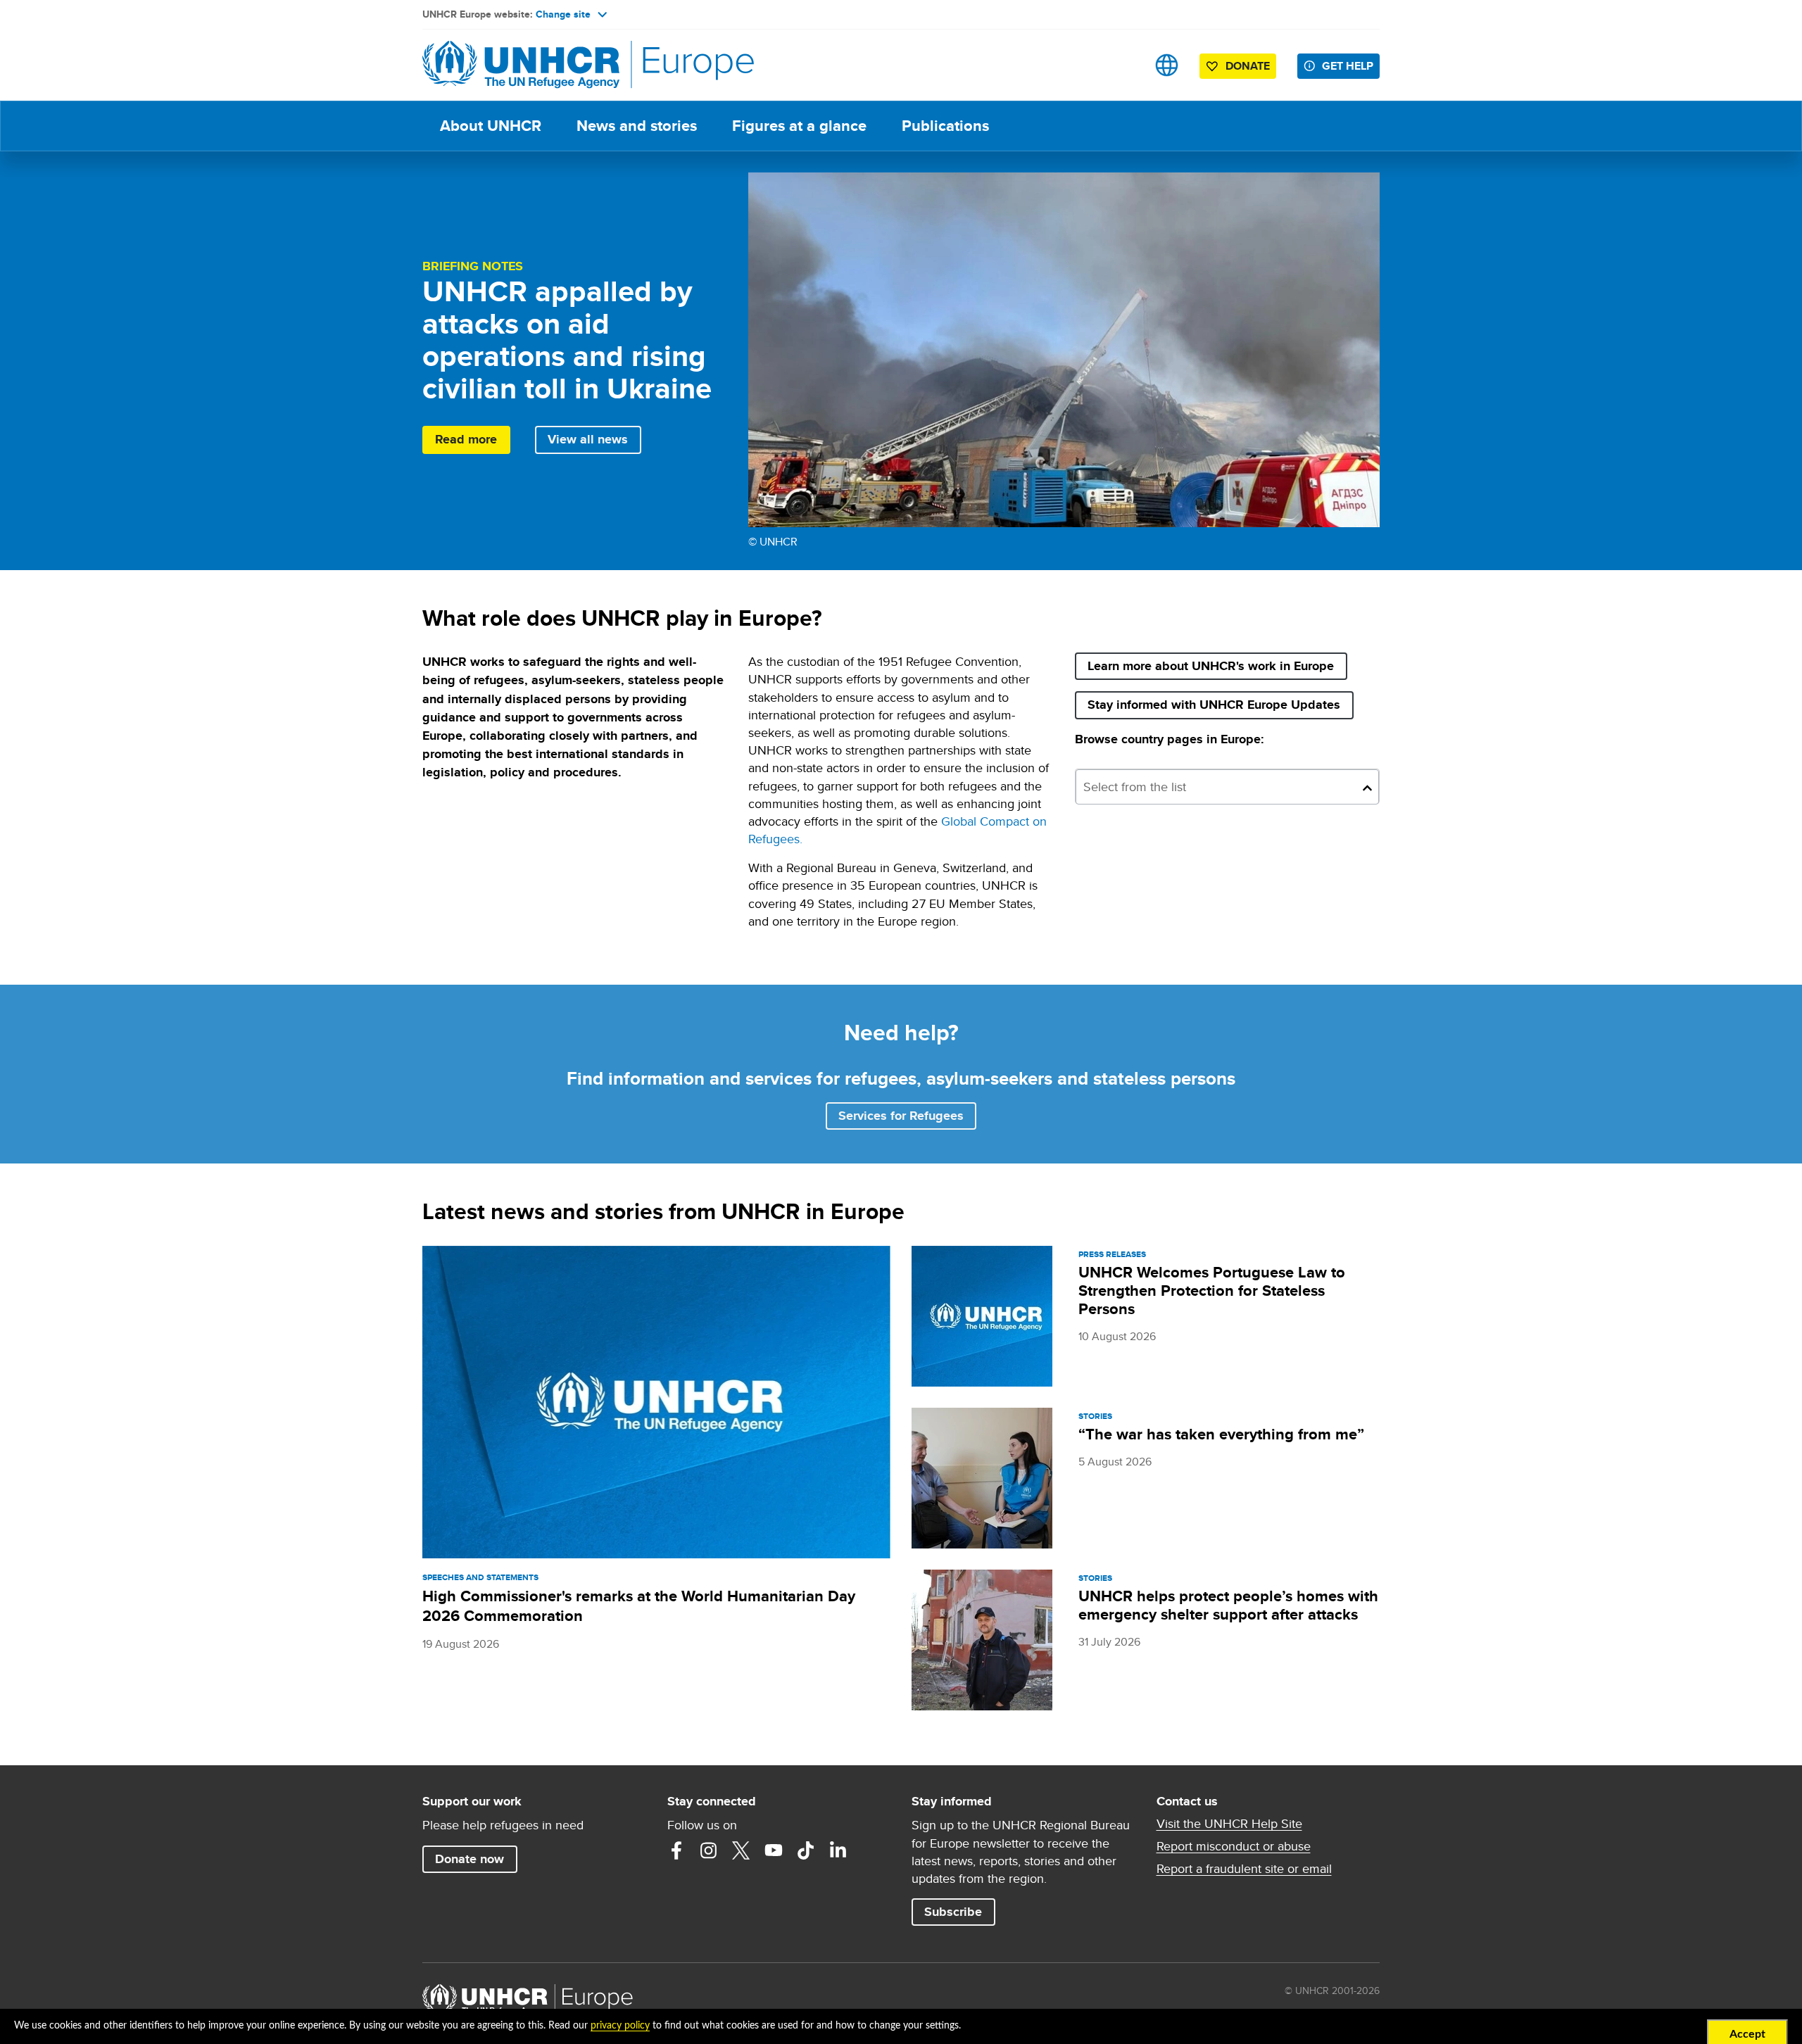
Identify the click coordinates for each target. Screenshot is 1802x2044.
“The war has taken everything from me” (1221, 1434)
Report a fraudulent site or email (1244, 1869)
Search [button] (1122, 65)
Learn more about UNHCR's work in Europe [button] (1211, 666)
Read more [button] (466, 439)
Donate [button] (1248, 66)
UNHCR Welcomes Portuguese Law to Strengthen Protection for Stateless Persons (1212, 1291)
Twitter (741, 1850)
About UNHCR (491, 126)
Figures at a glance (799, 126)
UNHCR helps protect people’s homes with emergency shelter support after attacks (1228, 1605)
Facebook (676, 1850)
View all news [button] (588, 439)
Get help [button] (1348, 66)
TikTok (806, 1850)
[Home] (521, 65)
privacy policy (620, 2026)
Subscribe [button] (959, 1911)
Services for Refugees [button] (901, 1116)
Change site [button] (563, 14)
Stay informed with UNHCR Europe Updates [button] (1220, 704)
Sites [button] (1167, 65)
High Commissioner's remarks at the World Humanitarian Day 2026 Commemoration (639, 1606)
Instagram (709, 1850)
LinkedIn (838, 1850)
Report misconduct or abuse (1234, 1846)
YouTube (774, 1850)
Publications (945, 126)
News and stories (637, 126)
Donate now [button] (470, 1859)
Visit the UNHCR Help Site (1229, 1824)
